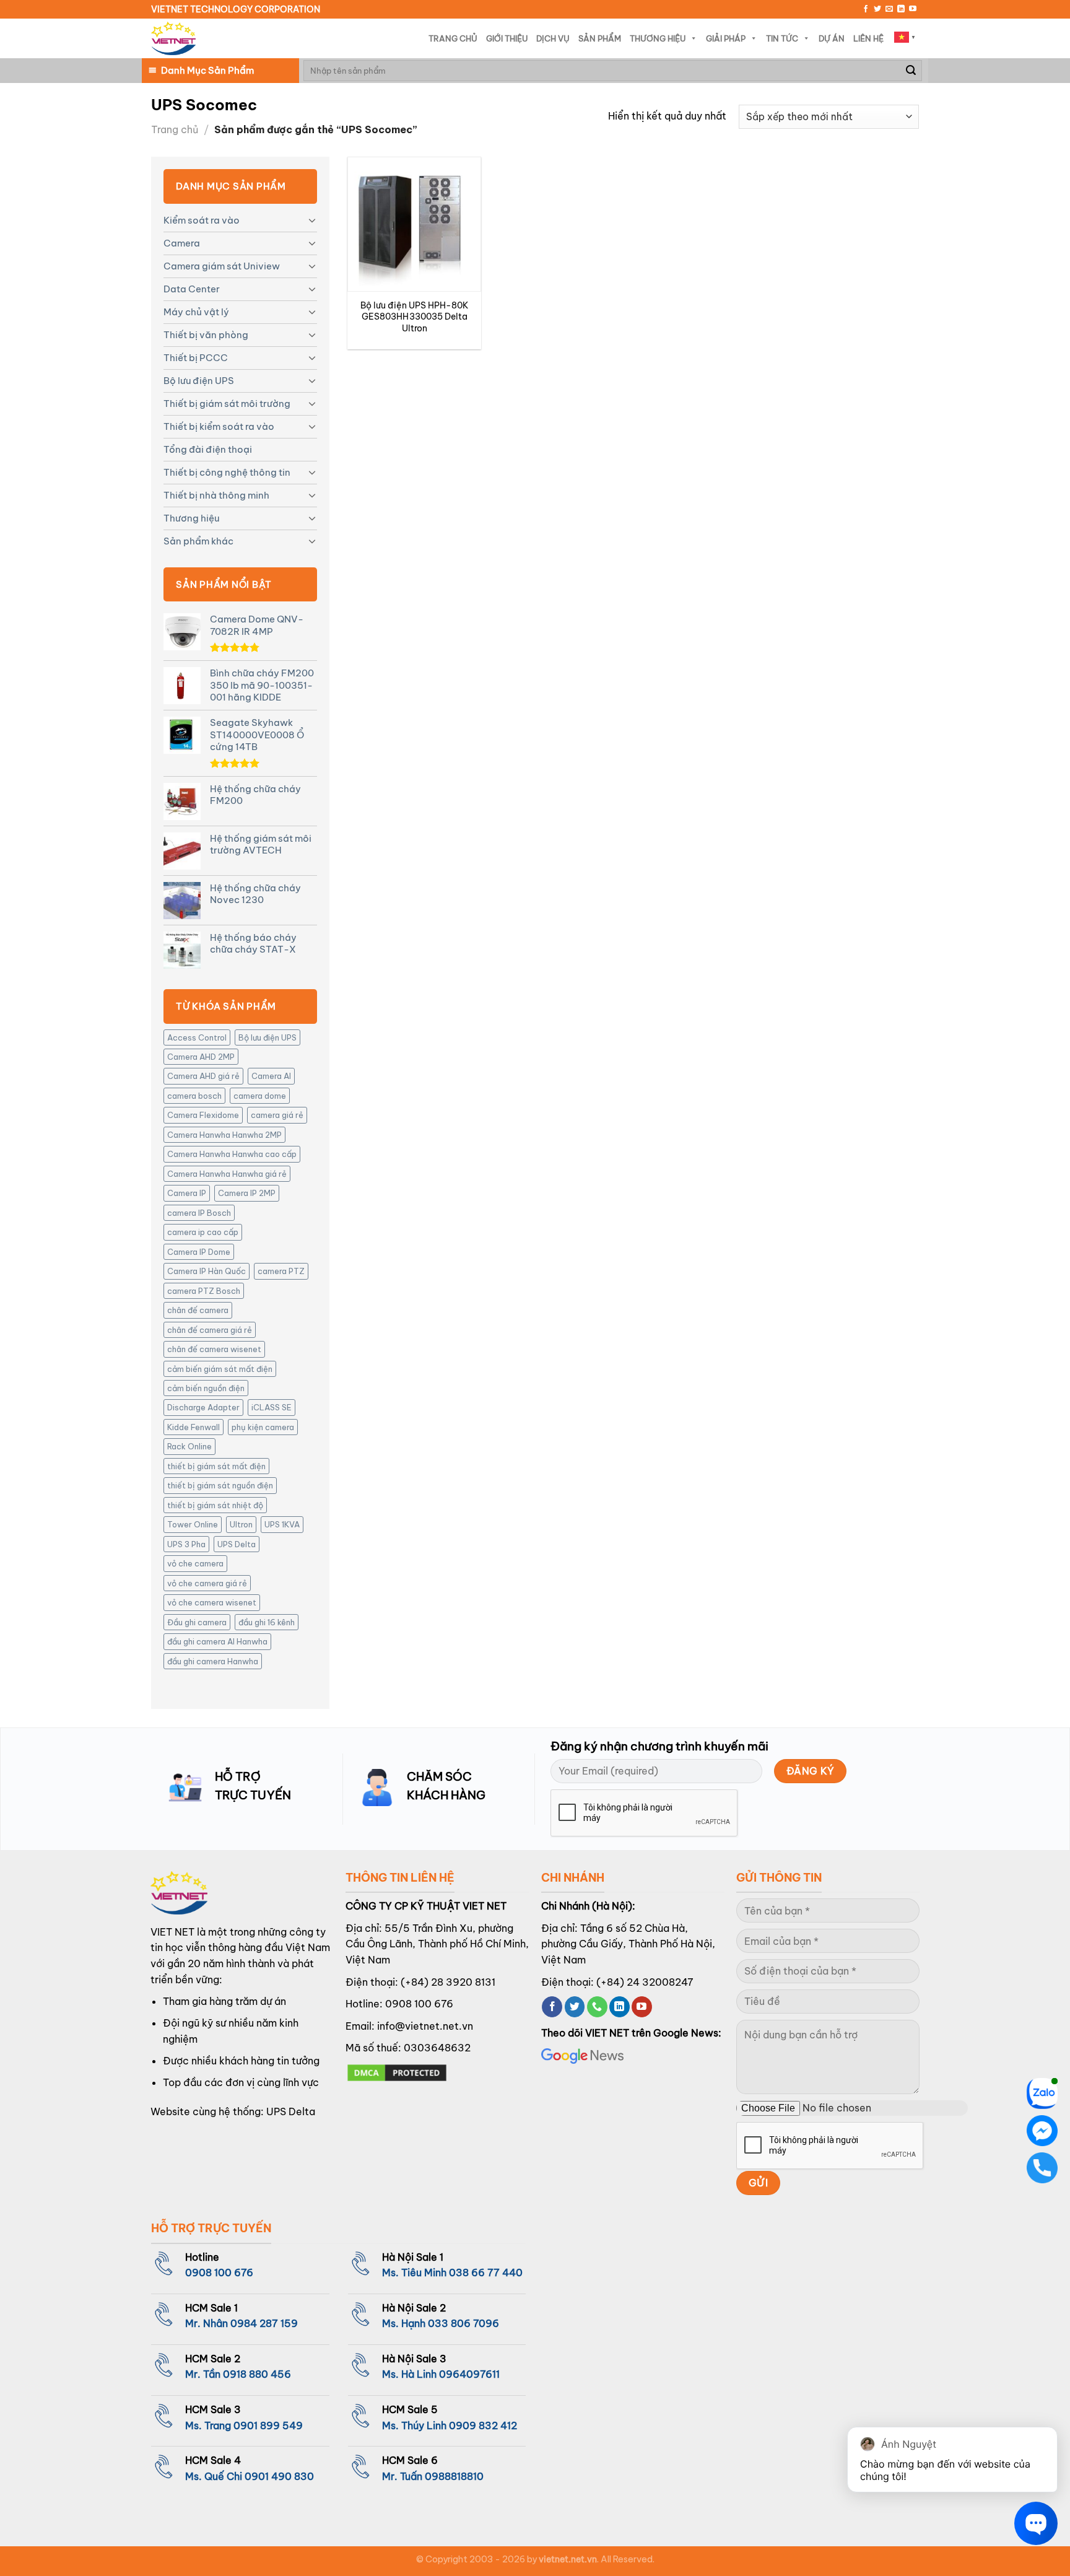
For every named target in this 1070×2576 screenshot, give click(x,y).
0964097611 (469, 2374)
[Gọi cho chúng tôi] (597, 2007)
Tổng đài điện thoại (208, 449)
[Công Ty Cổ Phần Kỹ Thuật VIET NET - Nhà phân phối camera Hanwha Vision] (173, 39)
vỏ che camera (195, 1563)
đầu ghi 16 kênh (267, 1622)
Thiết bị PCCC (196, 358)
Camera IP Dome (199, 1252)
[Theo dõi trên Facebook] (866, 9)
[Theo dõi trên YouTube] (913, 9)
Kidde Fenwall (194, 1427)
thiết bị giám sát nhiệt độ (215, 1505)
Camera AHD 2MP (201, 1057)
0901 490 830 (279, 2476)
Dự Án (832, 38)
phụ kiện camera (263, 1427)
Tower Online (193, 1524)
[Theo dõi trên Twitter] (877, 9)
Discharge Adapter (203, 1407)
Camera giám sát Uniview (222, 266)
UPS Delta (237, 1544)
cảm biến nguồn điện (206, 1388)
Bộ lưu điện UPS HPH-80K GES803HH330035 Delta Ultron (415, 317)
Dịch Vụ (553, 38)
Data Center (192, 289)
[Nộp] (911, 71)
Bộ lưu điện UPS (199, 381)
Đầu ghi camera (197, 1622)
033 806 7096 (463, 2323)
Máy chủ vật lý (196, 312)
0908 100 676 (419, 2004)
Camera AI (271, 1076)
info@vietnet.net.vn (425, 2026)
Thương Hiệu (658, 38)
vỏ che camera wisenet (212, 1602)
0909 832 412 (483, 2425)
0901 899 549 (268, 2425)
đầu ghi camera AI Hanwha (217, 1641)
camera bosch (194, 1096)
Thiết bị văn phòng (206, 335)
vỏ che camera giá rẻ (207, 1583)
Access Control (197, 1037)
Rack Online (189, 1446)
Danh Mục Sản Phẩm (207, 70)
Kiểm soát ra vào (202, 220)
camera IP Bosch (199, 1213)
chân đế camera (198, 1310)
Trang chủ (175, 129)
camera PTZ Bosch (204, 1291)
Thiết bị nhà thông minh (216, 495)
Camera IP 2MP (247, 1193)
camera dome (260, 1096)
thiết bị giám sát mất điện (216, 1466)
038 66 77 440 (486, 2273)
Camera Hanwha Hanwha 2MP (224, 1135)
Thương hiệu (191, 518)
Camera (182, 243)
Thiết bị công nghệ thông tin (227, 472)
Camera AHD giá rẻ (203, 1076)
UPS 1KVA (282, 1524)
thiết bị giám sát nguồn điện (220, 1485)
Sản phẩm (600, 38)
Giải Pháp (726, 38)
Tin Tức (782, 38)
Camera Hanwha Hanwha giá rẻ (227, 1174)
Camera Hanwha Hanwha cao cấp (232, 1154)
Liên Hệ (868, 38)
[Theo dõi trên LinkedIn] (901, 9)
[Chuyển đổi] (312, 220)
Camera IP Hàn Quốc (207, 1271)
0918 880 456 (257, 2374)
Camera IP (187, 1193)
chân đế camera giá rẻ (210, 1330)
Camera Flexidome (203, 1115)
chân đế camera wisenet (214, 1349)
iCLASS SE (272, 1407)
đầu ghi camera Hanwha (213, 1661)
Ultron (241, 1524)
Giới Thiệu (507, 38)
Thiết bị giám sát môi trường (227, 404)
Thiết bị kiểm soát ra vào (219, 426)
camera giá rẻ (277, 1115)
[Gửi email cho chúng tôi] (889, 9)
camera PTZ (281, 1271)
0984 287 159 (264, 2323)
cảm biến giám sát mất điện (220, 1369)
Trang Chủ (453, 38)
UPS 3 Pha (186, 1544)
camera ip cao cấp (203, 1232)
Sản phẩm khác (198, 541)
